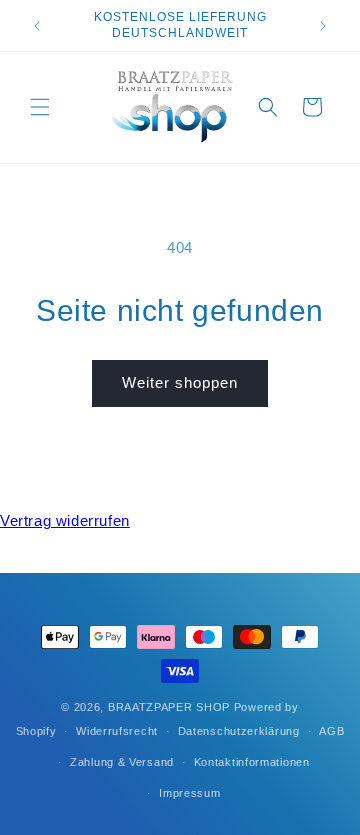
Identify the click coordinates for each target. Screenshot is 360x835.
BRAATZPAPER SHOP (169, 707)
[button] (40, 107)
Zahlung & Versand (122, 762)
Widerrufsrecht (117, 731)
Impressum (189, 793)
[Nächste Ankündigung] (323, 26)
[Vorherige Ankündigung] (37, 26)
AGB (331, 731)
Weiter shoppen (180, 382)
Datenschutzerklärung (239, 731)
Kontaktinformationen (252, 762)
